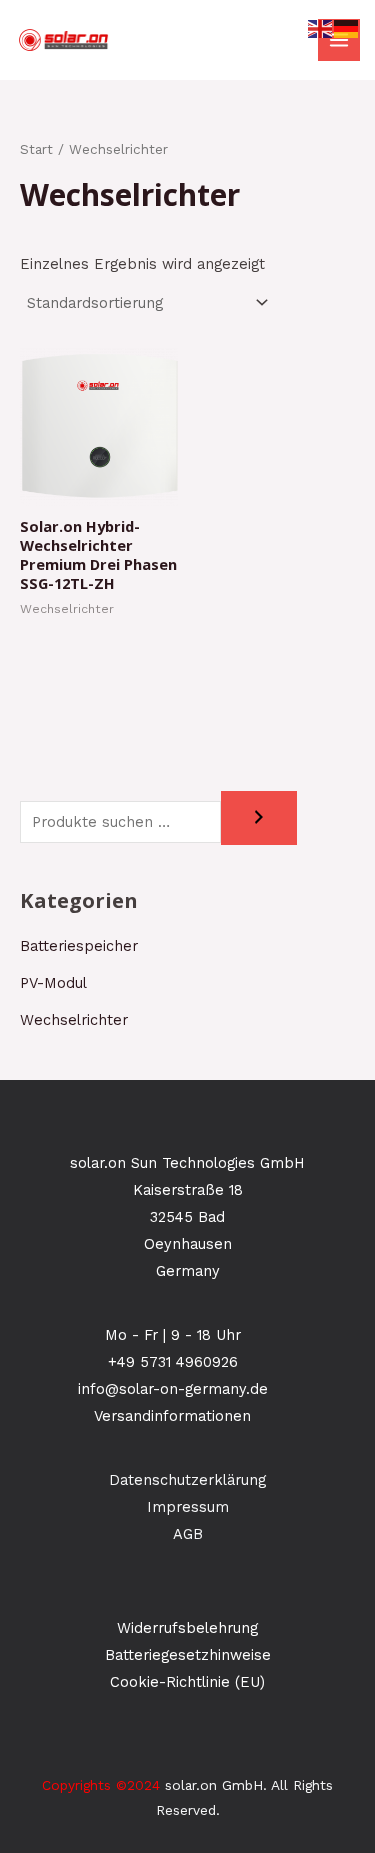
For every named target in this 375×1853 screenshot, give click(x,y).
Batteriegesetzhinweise (188, 1655)
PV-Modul (53, 983)
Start (36, 149)
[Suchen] (259, 818)
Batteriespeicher (79, 946)
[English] (321, 28)
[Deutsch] (347, 28)
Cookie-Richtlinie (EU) (187, 1682)
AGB (188, 1534)
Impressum (188, 1507)
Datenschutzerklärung (187, 1480)
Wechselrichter (74, 1020)
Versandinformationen (172, 1416)
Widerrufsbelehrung (187, 1628)
